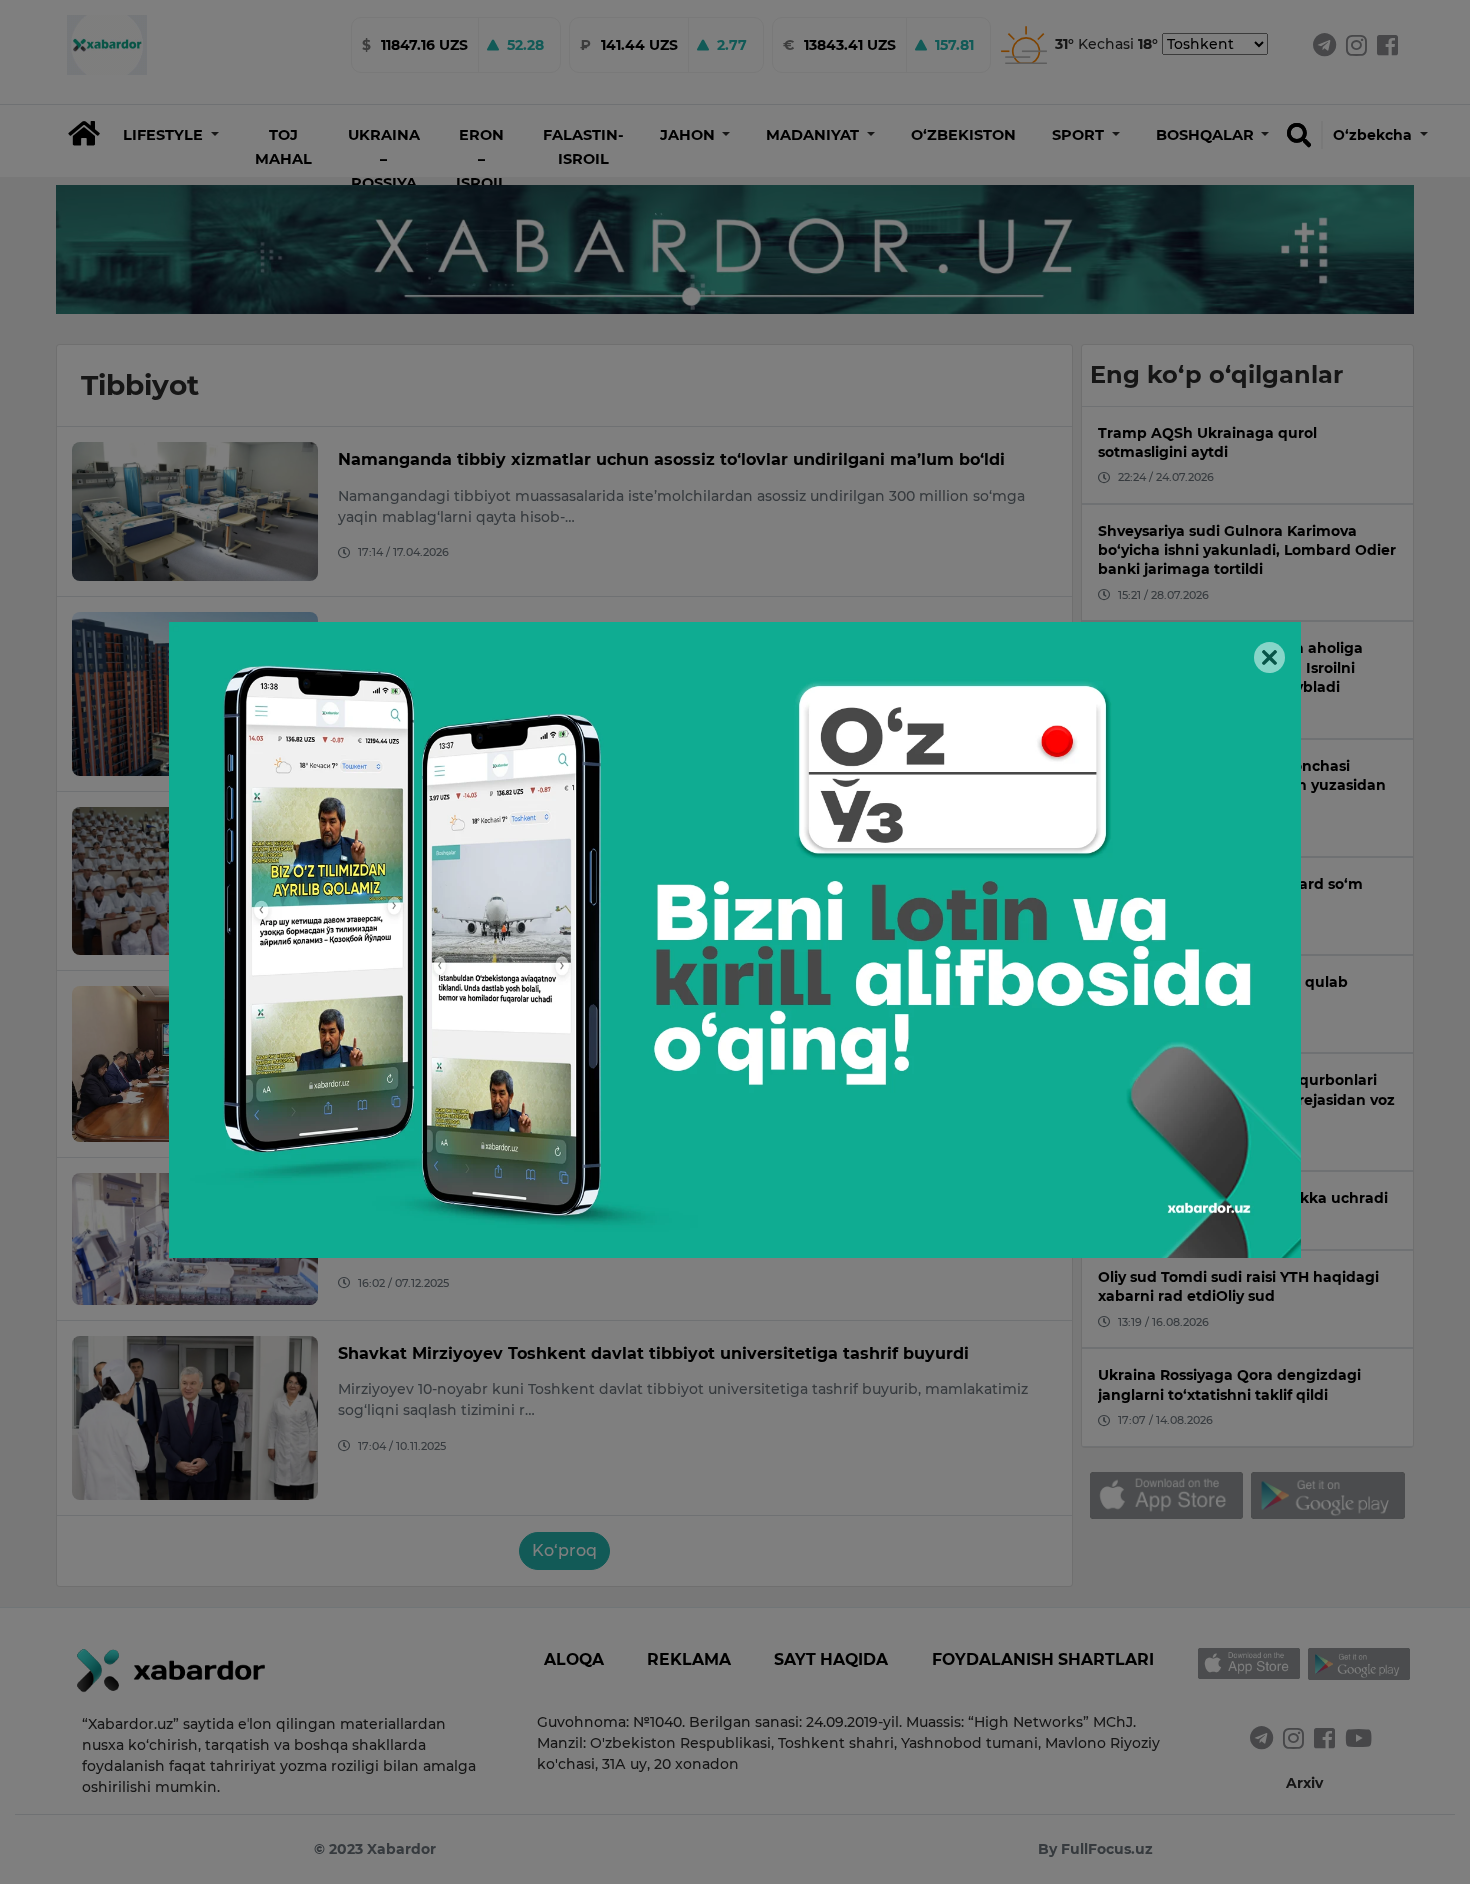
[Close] (1269, 657)
